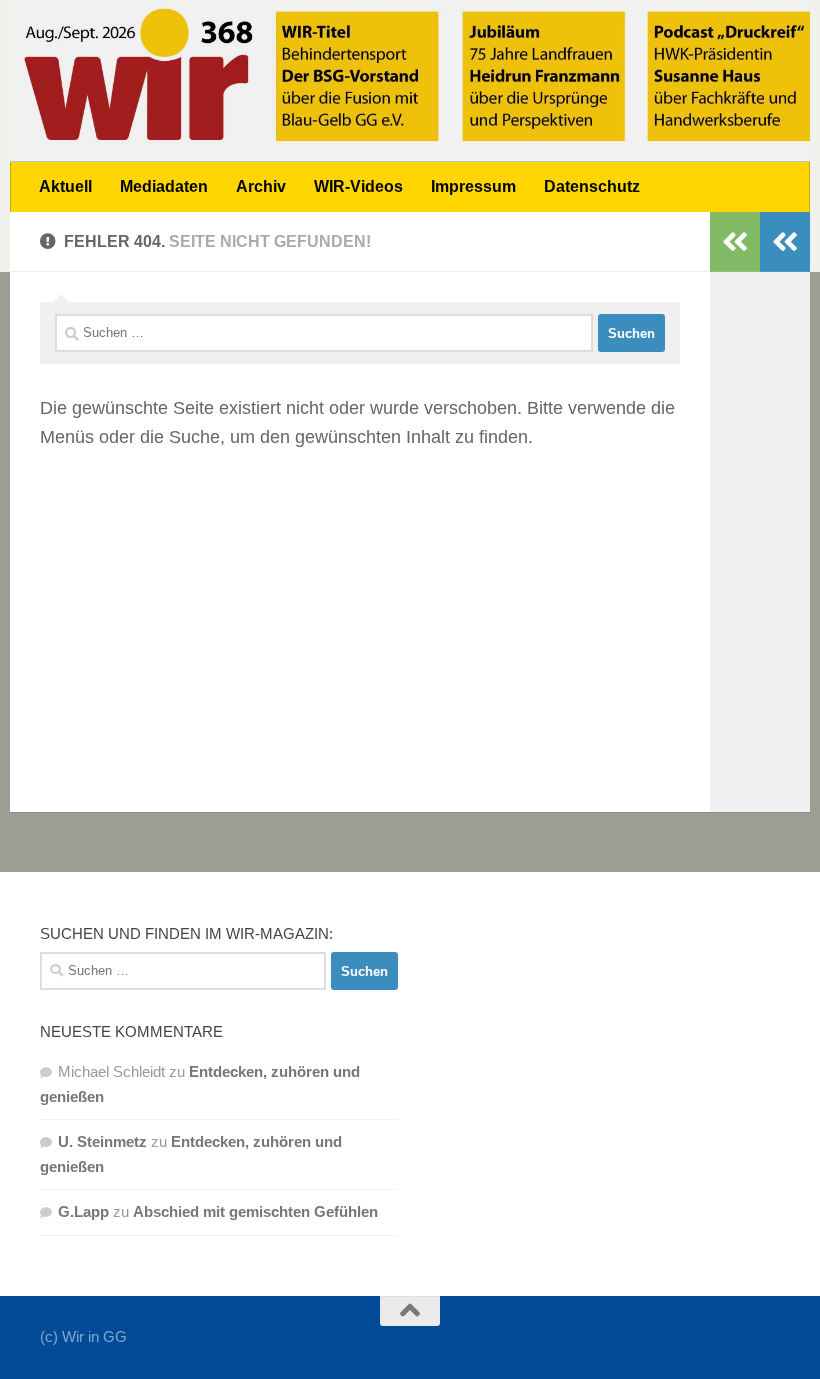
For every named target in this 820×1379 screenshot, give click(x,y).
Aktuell (65, 186)
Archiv (261, 186)
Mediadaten (164, 186)
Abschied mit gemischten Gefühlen (255, 1211)
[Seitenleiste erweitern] (785, 242)
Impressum (473, 186)
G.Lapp (83, 1211)
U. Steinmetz (102, 1141)
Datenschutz (592, 186)
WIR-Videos (358, 186)
